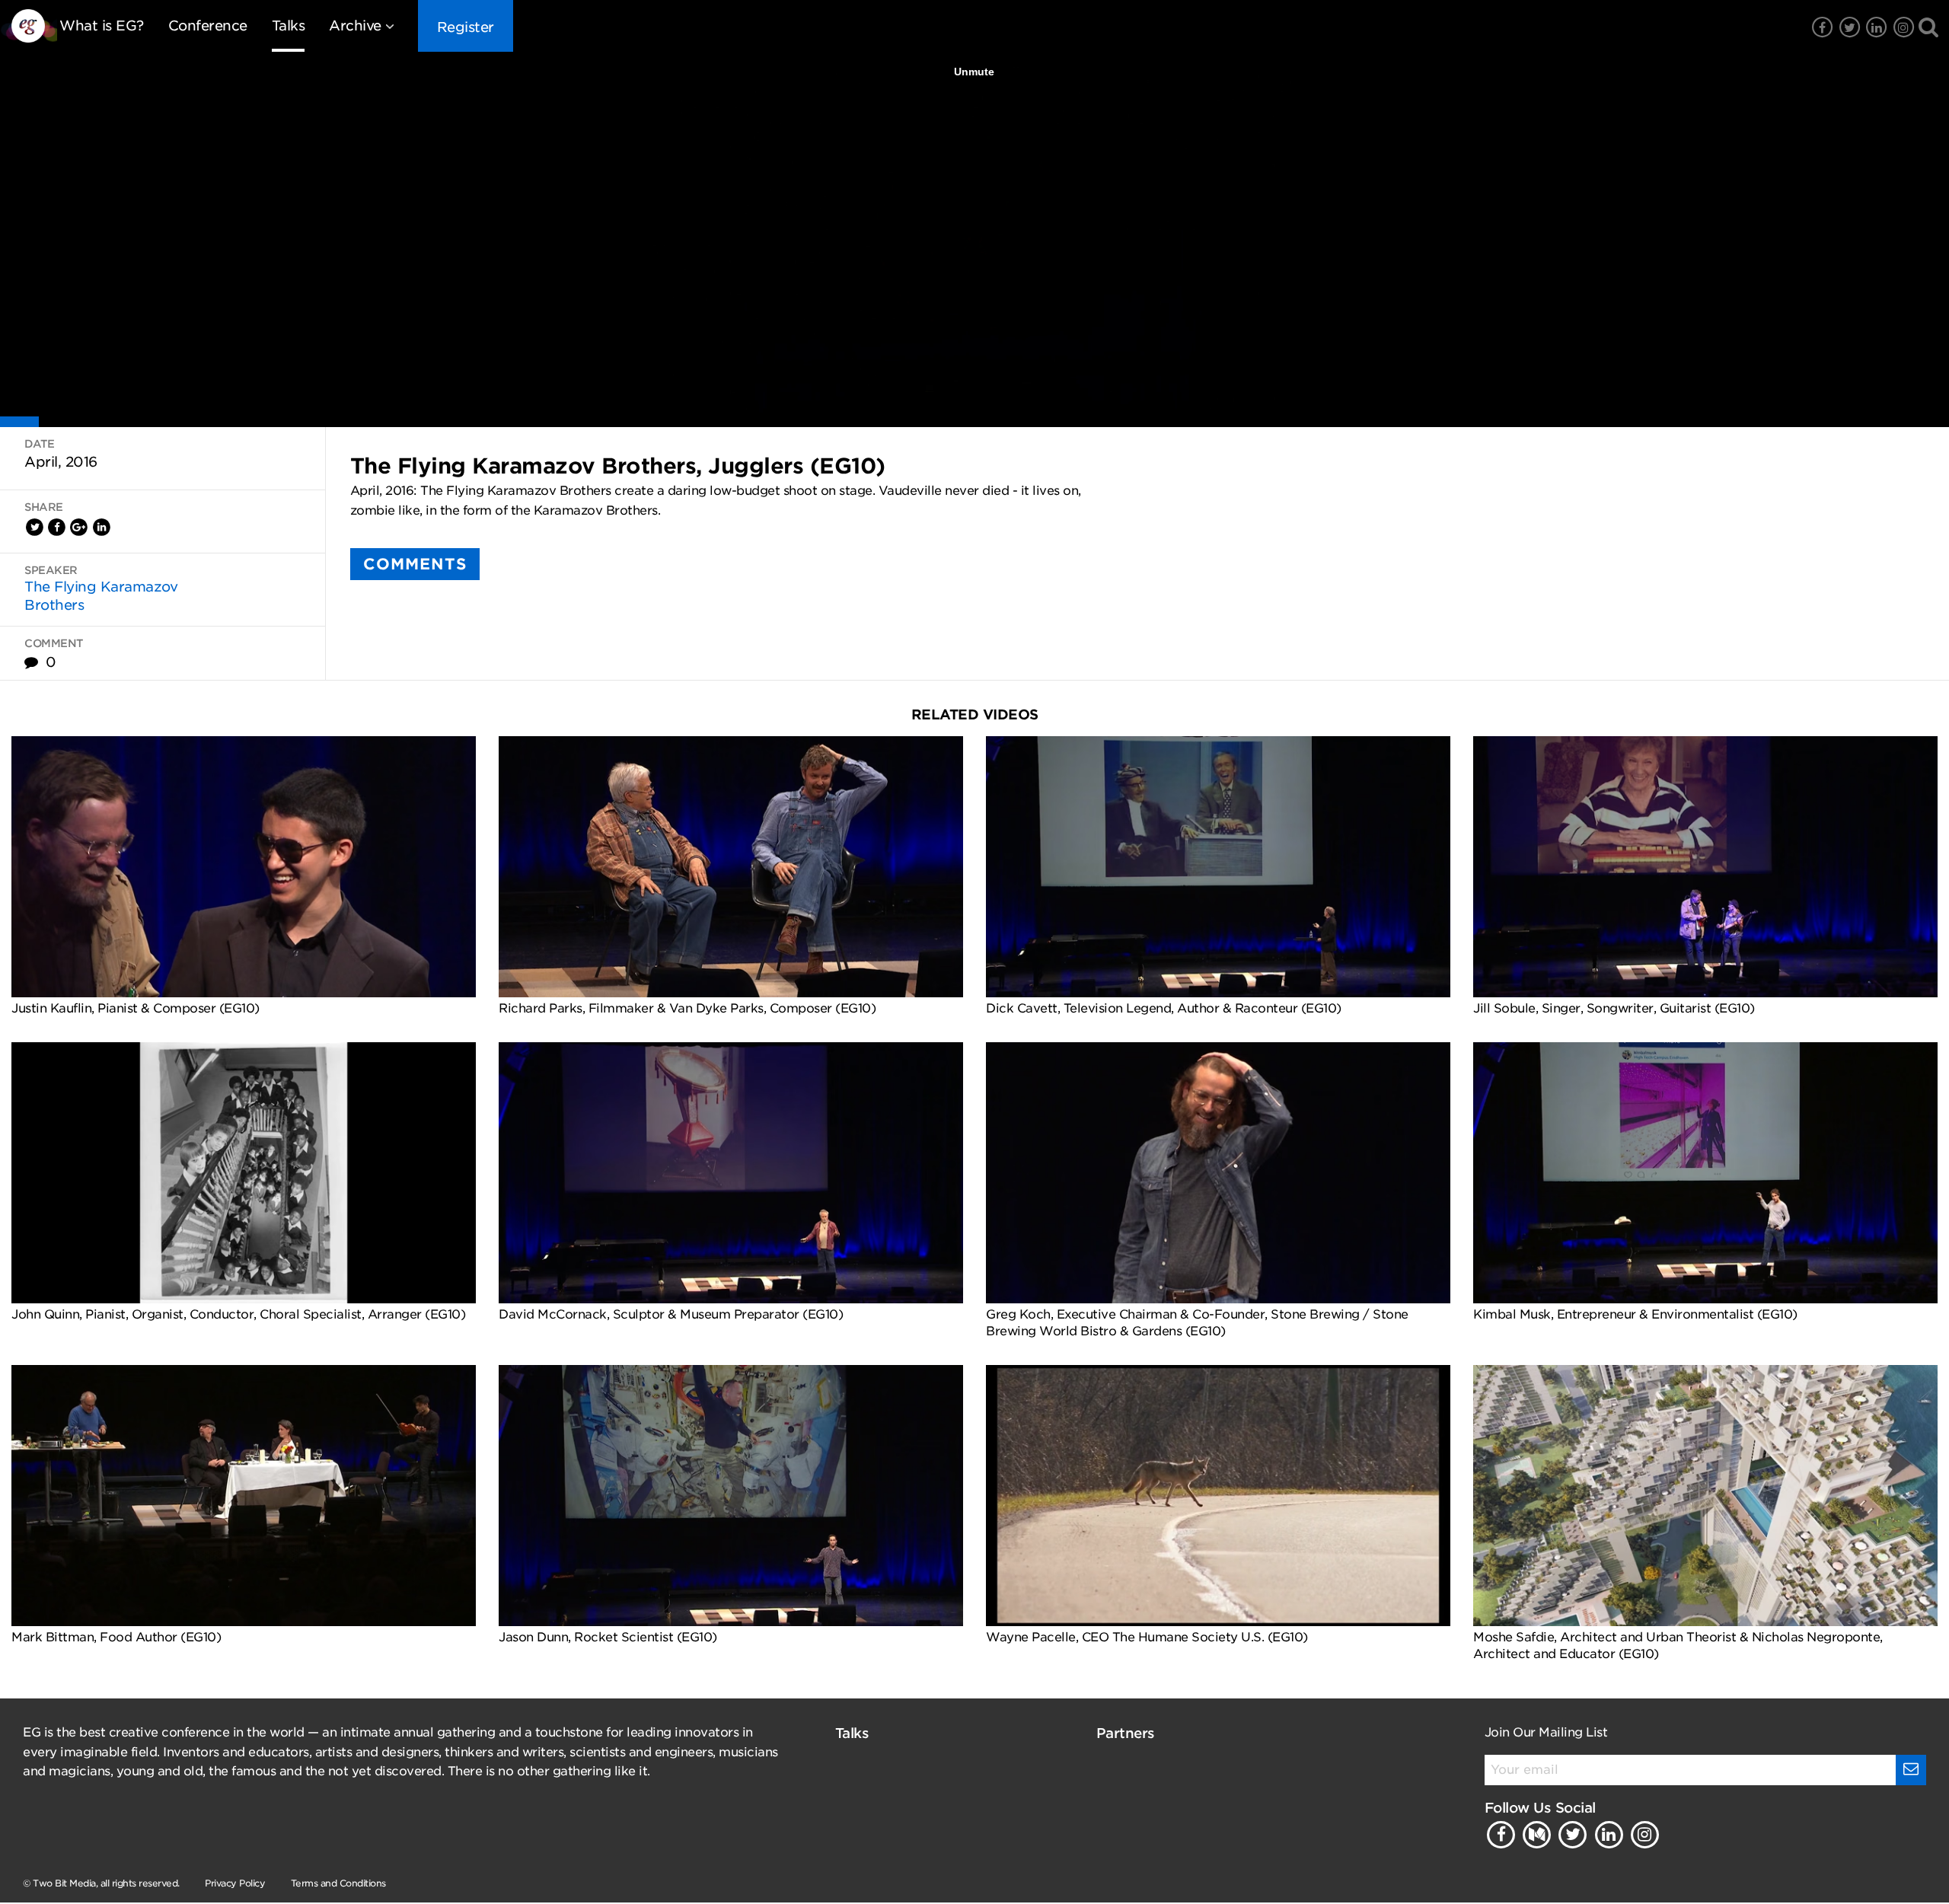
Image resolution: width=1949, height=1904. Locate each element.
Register (466, 27)
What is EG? (102, 26)
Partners (1126, 1733)
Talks (289, 26)
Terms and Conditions (338, 1883)
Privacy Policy (235, 1883)
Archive (355, 26)
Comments (415, 564)
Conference (208, 26)
